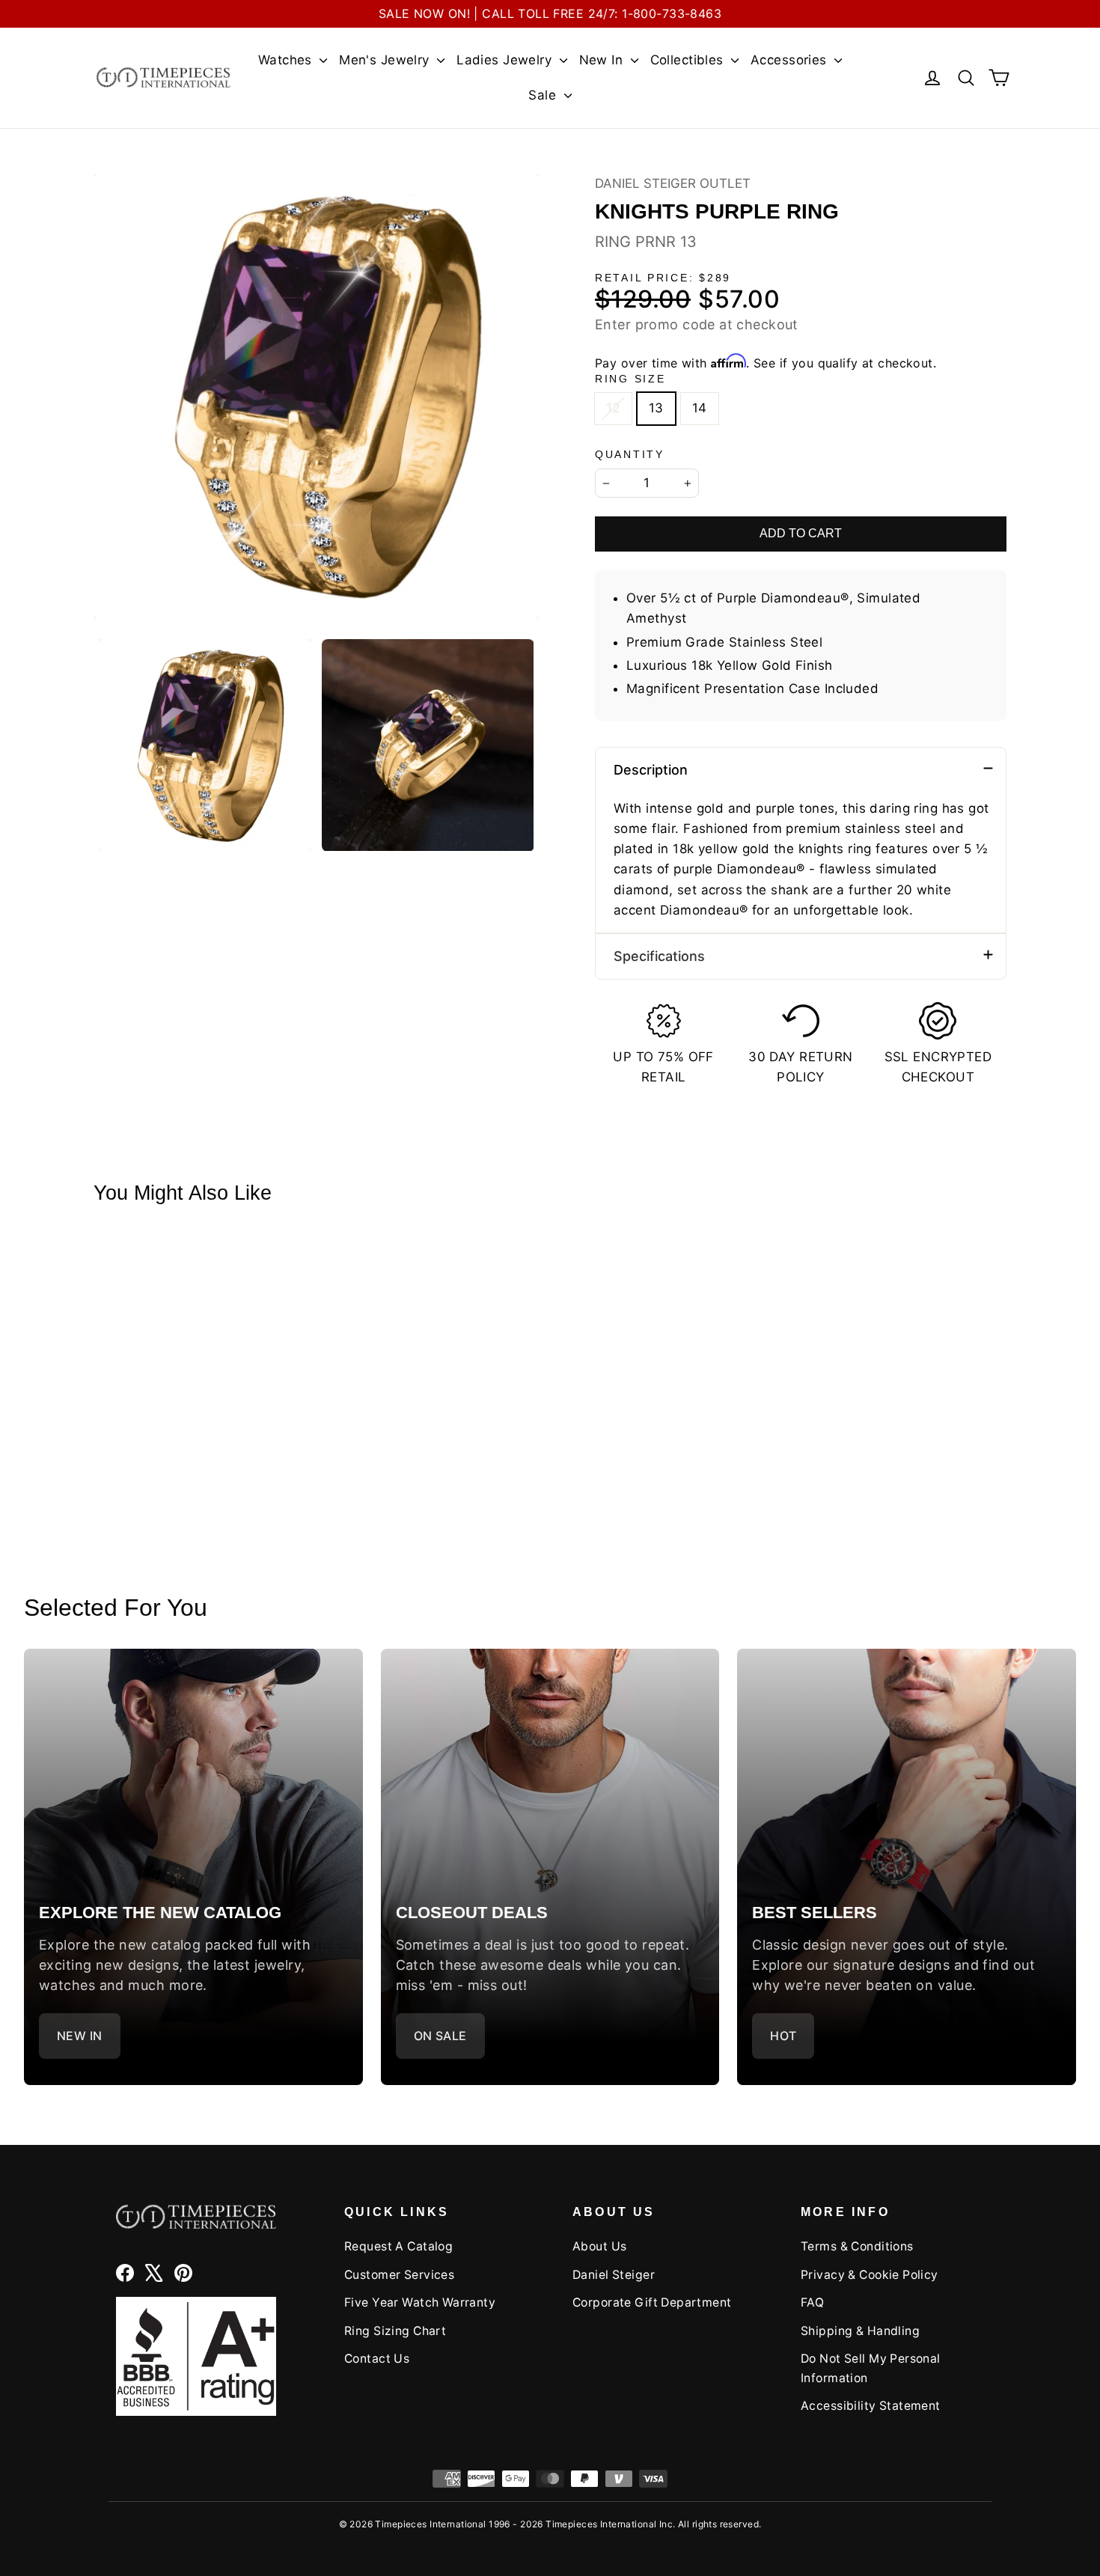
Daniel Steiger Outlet (673, 183)
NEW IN (80, 2036)
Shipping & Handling (860, 2331)
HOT (783, 2036)
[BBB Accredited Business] (196, 2356)
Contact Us (377, 2359)
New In (603, 60)
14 (700, 408)
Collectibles (689, 60)
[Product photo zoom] (316, 396)
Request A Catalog (398, 2246)
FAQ (812, 2302)
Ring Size (630, 379)
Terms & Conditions (857, 2246)
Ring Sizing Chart (395, 2331)
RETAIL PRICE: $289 (663, 278)
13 (656, 408)
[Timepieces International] (164, 77)
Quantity (630, 455)
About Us (599, 2246)
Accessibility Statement (871, 2406)
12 (613, 408)
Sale (544, 95)
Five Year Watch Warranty (420, 2302)
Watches (287, 60)
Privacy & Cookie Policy (870, 2275)
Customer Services (399, 2275)
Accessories (791, 60)
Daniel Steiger (614, 2275)
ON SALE (440, 2036)
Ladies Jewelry (506, 60)
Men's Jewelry (386, 60)
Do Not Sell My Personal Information (871, 2368)
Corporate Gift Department (652, 2302)
